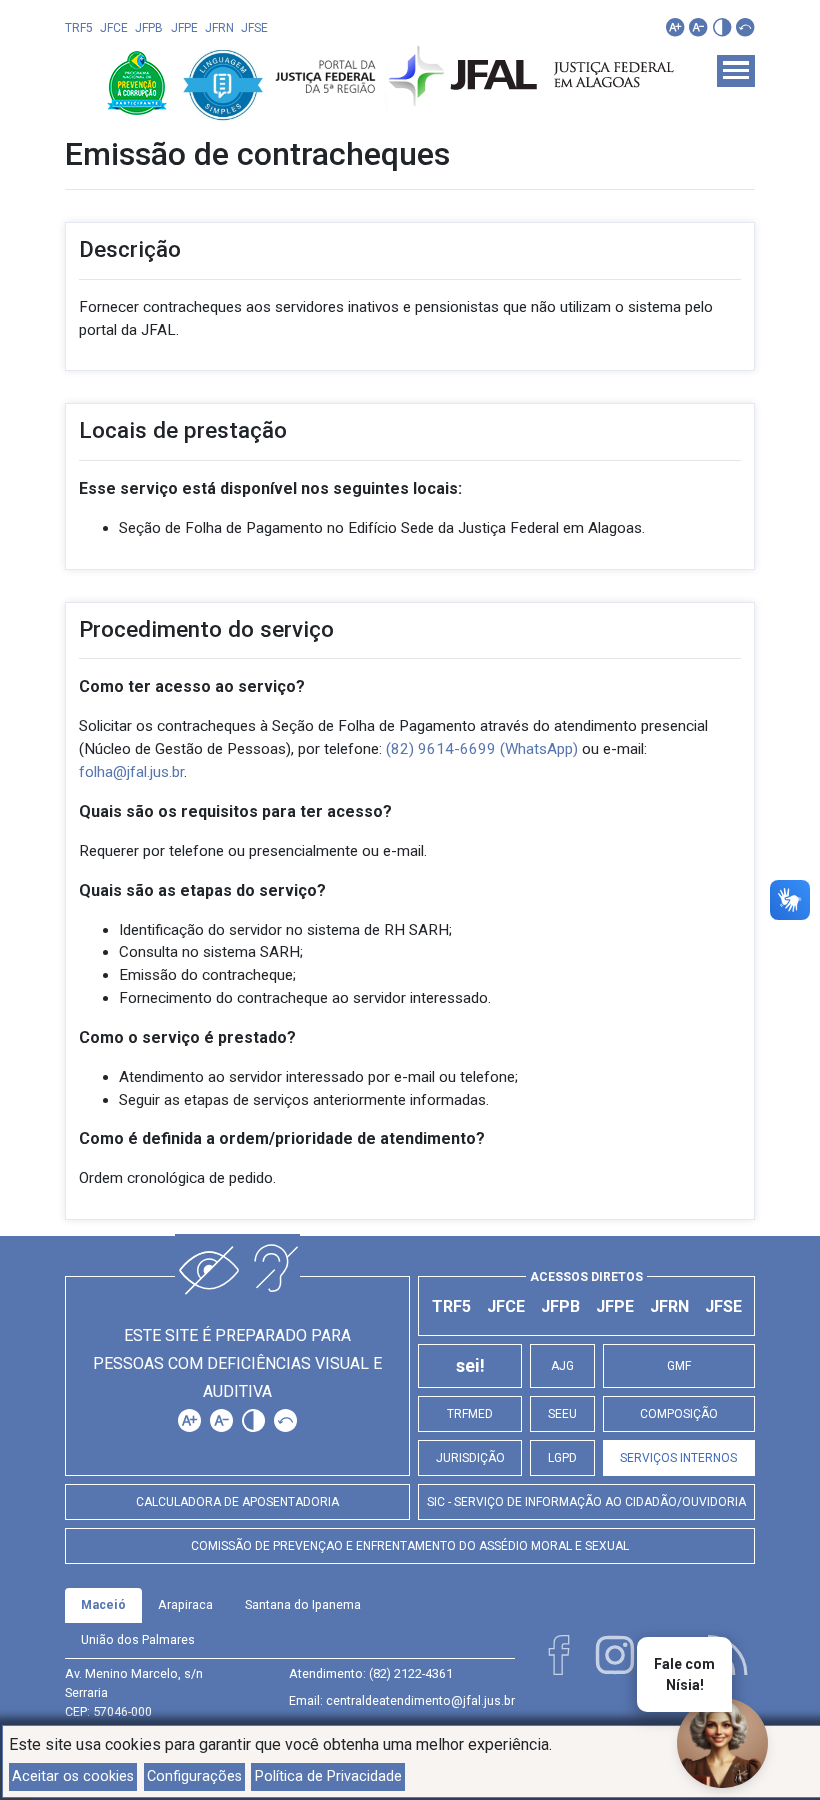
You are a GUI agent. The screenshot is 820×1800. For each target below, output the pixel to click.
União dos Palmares (138, 1639)
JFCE (114, 28)
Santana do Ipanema (303, 1604)
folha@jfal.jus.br (131, 772)
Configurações (194, 1776)
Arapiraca (185, 1604)
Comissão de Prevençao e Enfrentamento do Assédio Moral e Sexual (410, 1546)
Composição (679, 1414)
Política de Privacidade (328, 1776)
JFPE (184, 28)
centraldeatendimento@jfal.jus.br (420, 1700)
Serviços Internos (678, 1458)
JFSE (254, 28)
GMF (679, 1366)
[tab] (103, 1605)
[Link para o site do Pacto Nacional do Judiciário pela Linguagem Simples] (223, 81)
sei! (470, 1366)
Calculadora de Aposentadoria (237, 1502)
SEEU (562, 1414)
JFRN (219, 28)
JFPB (149, 28)
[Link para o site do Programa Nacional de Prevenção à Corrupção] (139, 81)
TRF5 (79, 28)
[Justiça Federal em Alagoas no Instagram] (615, 1655)
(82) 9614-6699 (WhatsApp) (482, 749)
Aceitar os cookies (73, 1776)
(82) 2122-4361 (411, 1673)
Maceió (103, 1604)
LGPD (562, 1458)
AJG (562, 1366)
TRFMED (470, 1414)
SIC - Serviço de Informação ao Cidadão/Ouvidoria (586, 1502)
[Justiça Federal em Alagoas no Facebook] (559, 1655)
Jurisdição (470, 1458)
